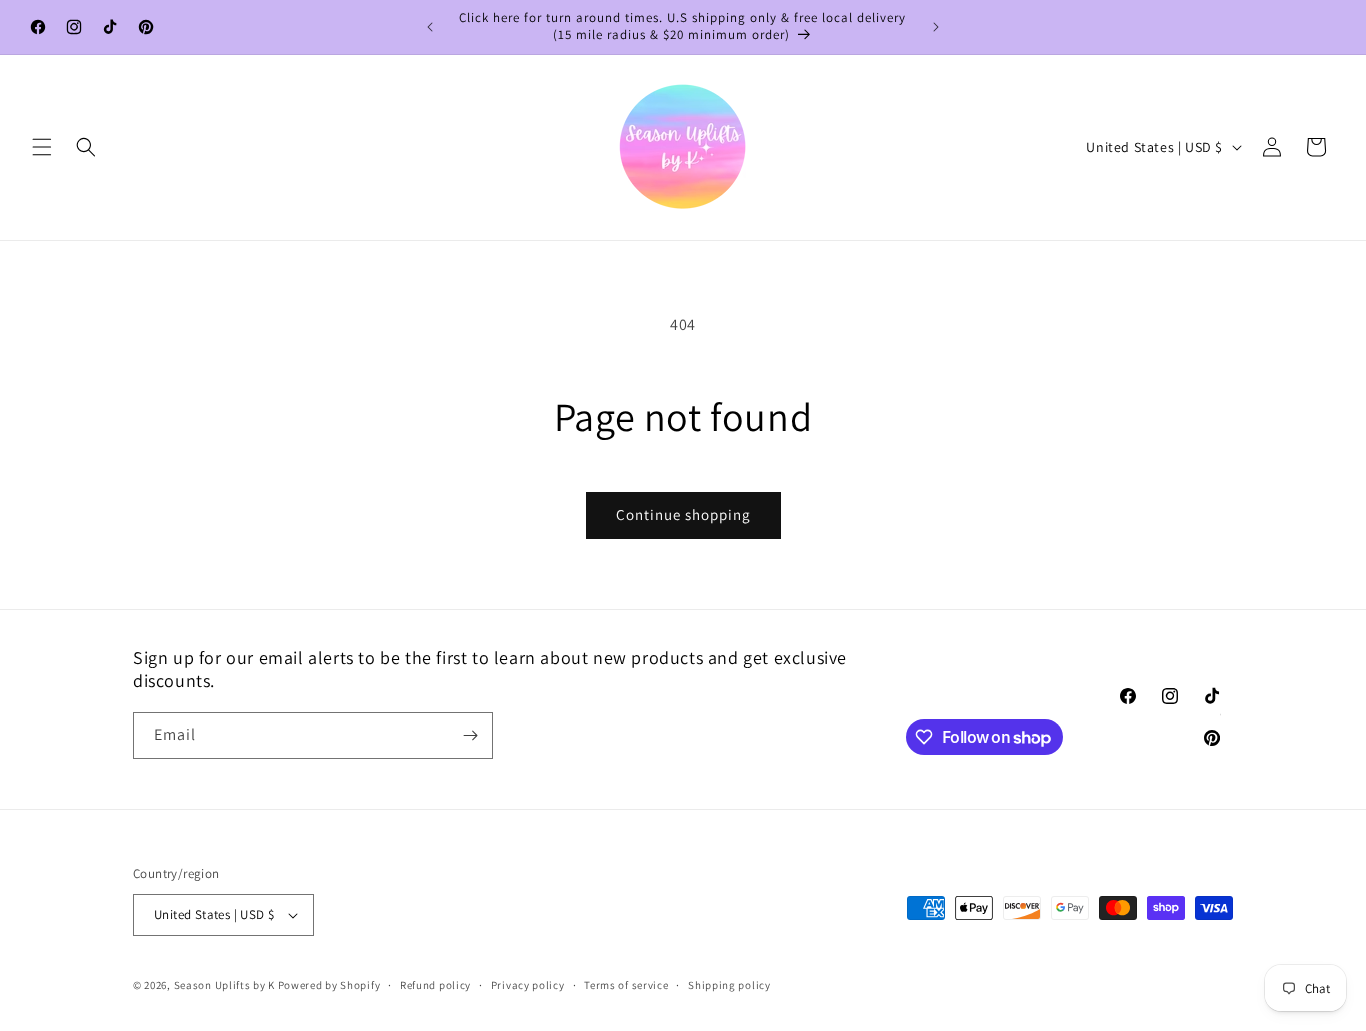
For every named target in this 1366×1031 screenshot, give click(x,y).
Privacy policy (528, 985)
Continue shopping (683, 514)
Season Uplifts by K (224, 985)
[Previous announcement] (430, 27)
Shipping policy (729, 985)
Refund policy (435, 985)
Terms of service (626, 985)
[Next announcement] (936, 27)
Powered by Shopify (329, 985)
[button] (42, 147)
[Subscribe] (470, 735)
